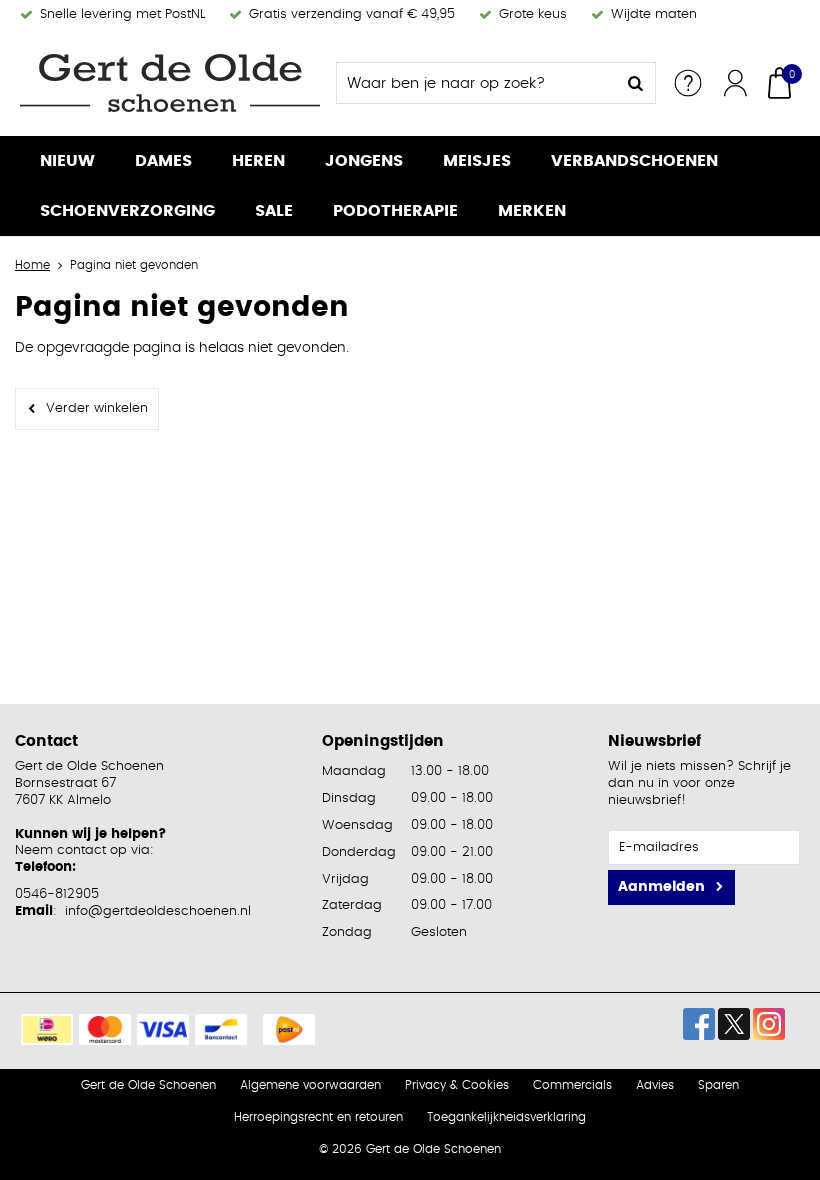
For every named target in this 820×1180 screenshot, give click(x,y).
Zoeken (635, 83)
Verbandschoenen (634, 161)
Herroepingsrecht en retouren (318, 1117)
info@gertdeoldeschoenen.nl (158, 911)
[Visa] (163, 1029)
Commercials (572, 1085)
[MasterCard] (105, 1029)
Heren (258, 161)
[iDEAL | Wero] (47, 1029)
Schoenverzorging (127, 211)
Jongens (364, 161)
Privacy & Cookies (457, 1085)
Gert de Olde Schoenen (148, 1085)
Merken (532, 211)
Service (688, 83)
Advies (655, 1085)
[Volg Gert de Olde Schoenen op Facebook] (699, 1024)
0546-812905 (57, 894)
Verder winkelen (97, 408)
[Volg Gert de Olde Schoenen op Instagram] (769, 1024)
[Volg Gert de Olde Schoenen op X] (734, 1024)
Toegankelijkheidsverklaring (506, 1117)
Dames (163, 161)
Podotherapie (395, 211)
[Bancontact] (221, 1029)
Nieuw (67, 161)
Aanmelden (661, 887)
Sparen (718, 1085)
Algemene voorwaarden (310, 1085)
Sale (274, 211)
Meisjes (477, 161)
